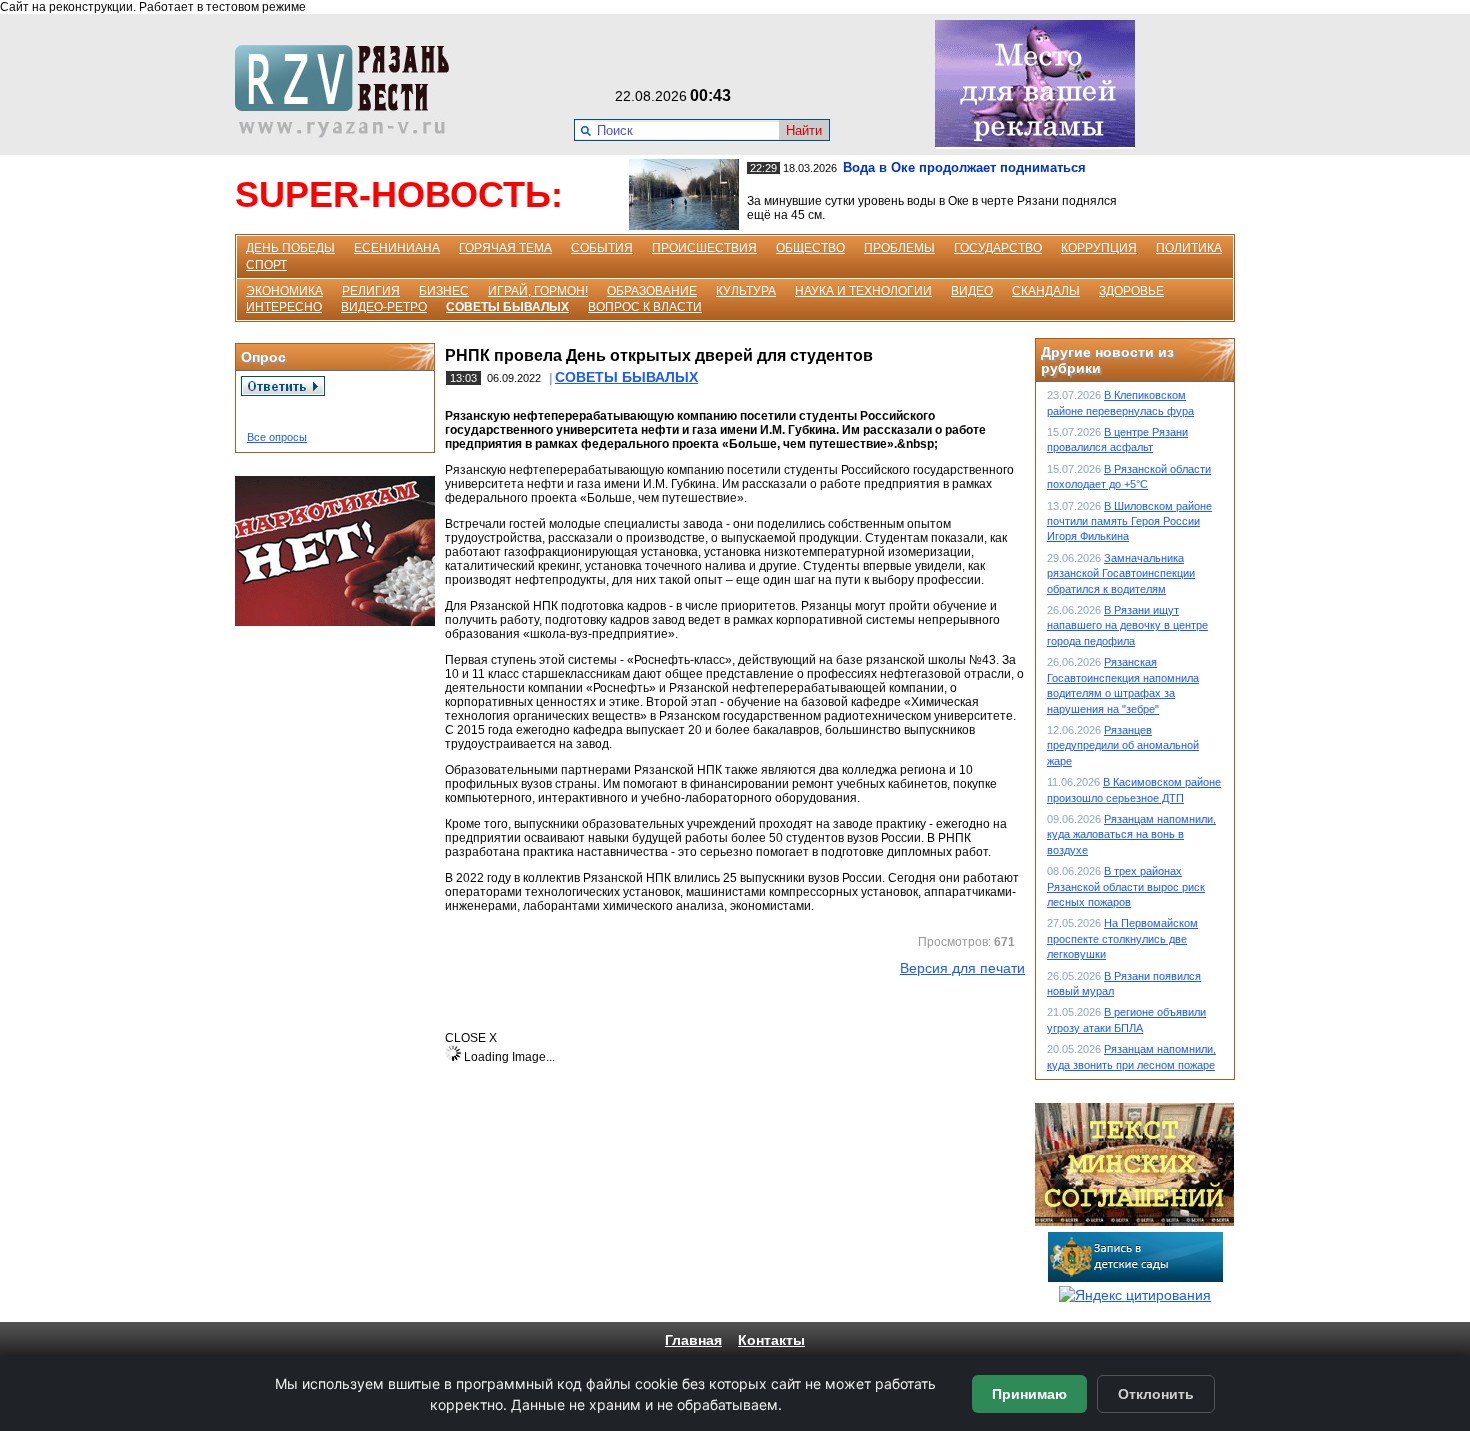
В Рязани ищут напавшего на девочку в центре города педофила (1127, 625)
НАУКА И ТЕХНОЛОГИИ (863, 291)
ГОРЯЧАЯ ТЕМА (505, 248)
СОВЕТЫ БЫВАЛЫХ (507, 307)
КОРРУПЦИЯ (1099, 248)
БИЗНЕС (444, 291)
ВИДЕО (972, 291)
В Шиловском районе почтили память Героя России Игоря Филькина (1129, 521)
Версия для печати (962, 968)
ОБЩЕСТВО (810, 248)
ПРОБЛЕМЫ (899, 248)
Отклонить (1156, 1394)
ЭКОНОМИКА (284, 291)
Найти (804, 130)
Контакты (771, 1340)
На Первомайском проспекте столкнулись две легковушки (1122, 938)
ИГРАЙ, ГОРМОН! (538, 291)
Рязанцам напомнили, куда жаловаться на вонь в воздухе (1131, 834)
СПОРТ (266, 265)
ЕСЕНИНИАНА (397, 248)
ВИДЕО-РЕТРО (384, 307)
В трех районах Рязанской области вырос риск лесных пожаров (1126, 886)
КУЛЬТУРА (746, 291)
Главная (693, 1340)
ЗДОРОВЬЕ (1131, 291)
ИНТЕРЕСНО (284, 307)
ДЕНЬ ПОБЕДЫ (290, 248)
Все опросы (277, 437)
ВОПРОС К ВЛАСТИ (645, 307)
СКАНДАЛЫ (1046, 291)
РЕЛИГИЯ (371, 291)
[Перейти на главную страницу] (348, 133)
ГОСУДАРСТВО (998, 248)
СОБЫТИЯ (602, 248)
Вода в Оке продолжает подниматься (964, 167)
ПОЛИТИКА (1189, 248)
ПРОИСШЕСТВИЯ (704, 248)
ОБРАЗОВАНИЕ (652, 291)
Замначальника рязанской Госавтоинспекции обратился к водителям (1121, 573)
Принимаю (1029, 1394)
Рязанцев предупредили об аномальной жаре (1123, 745)
